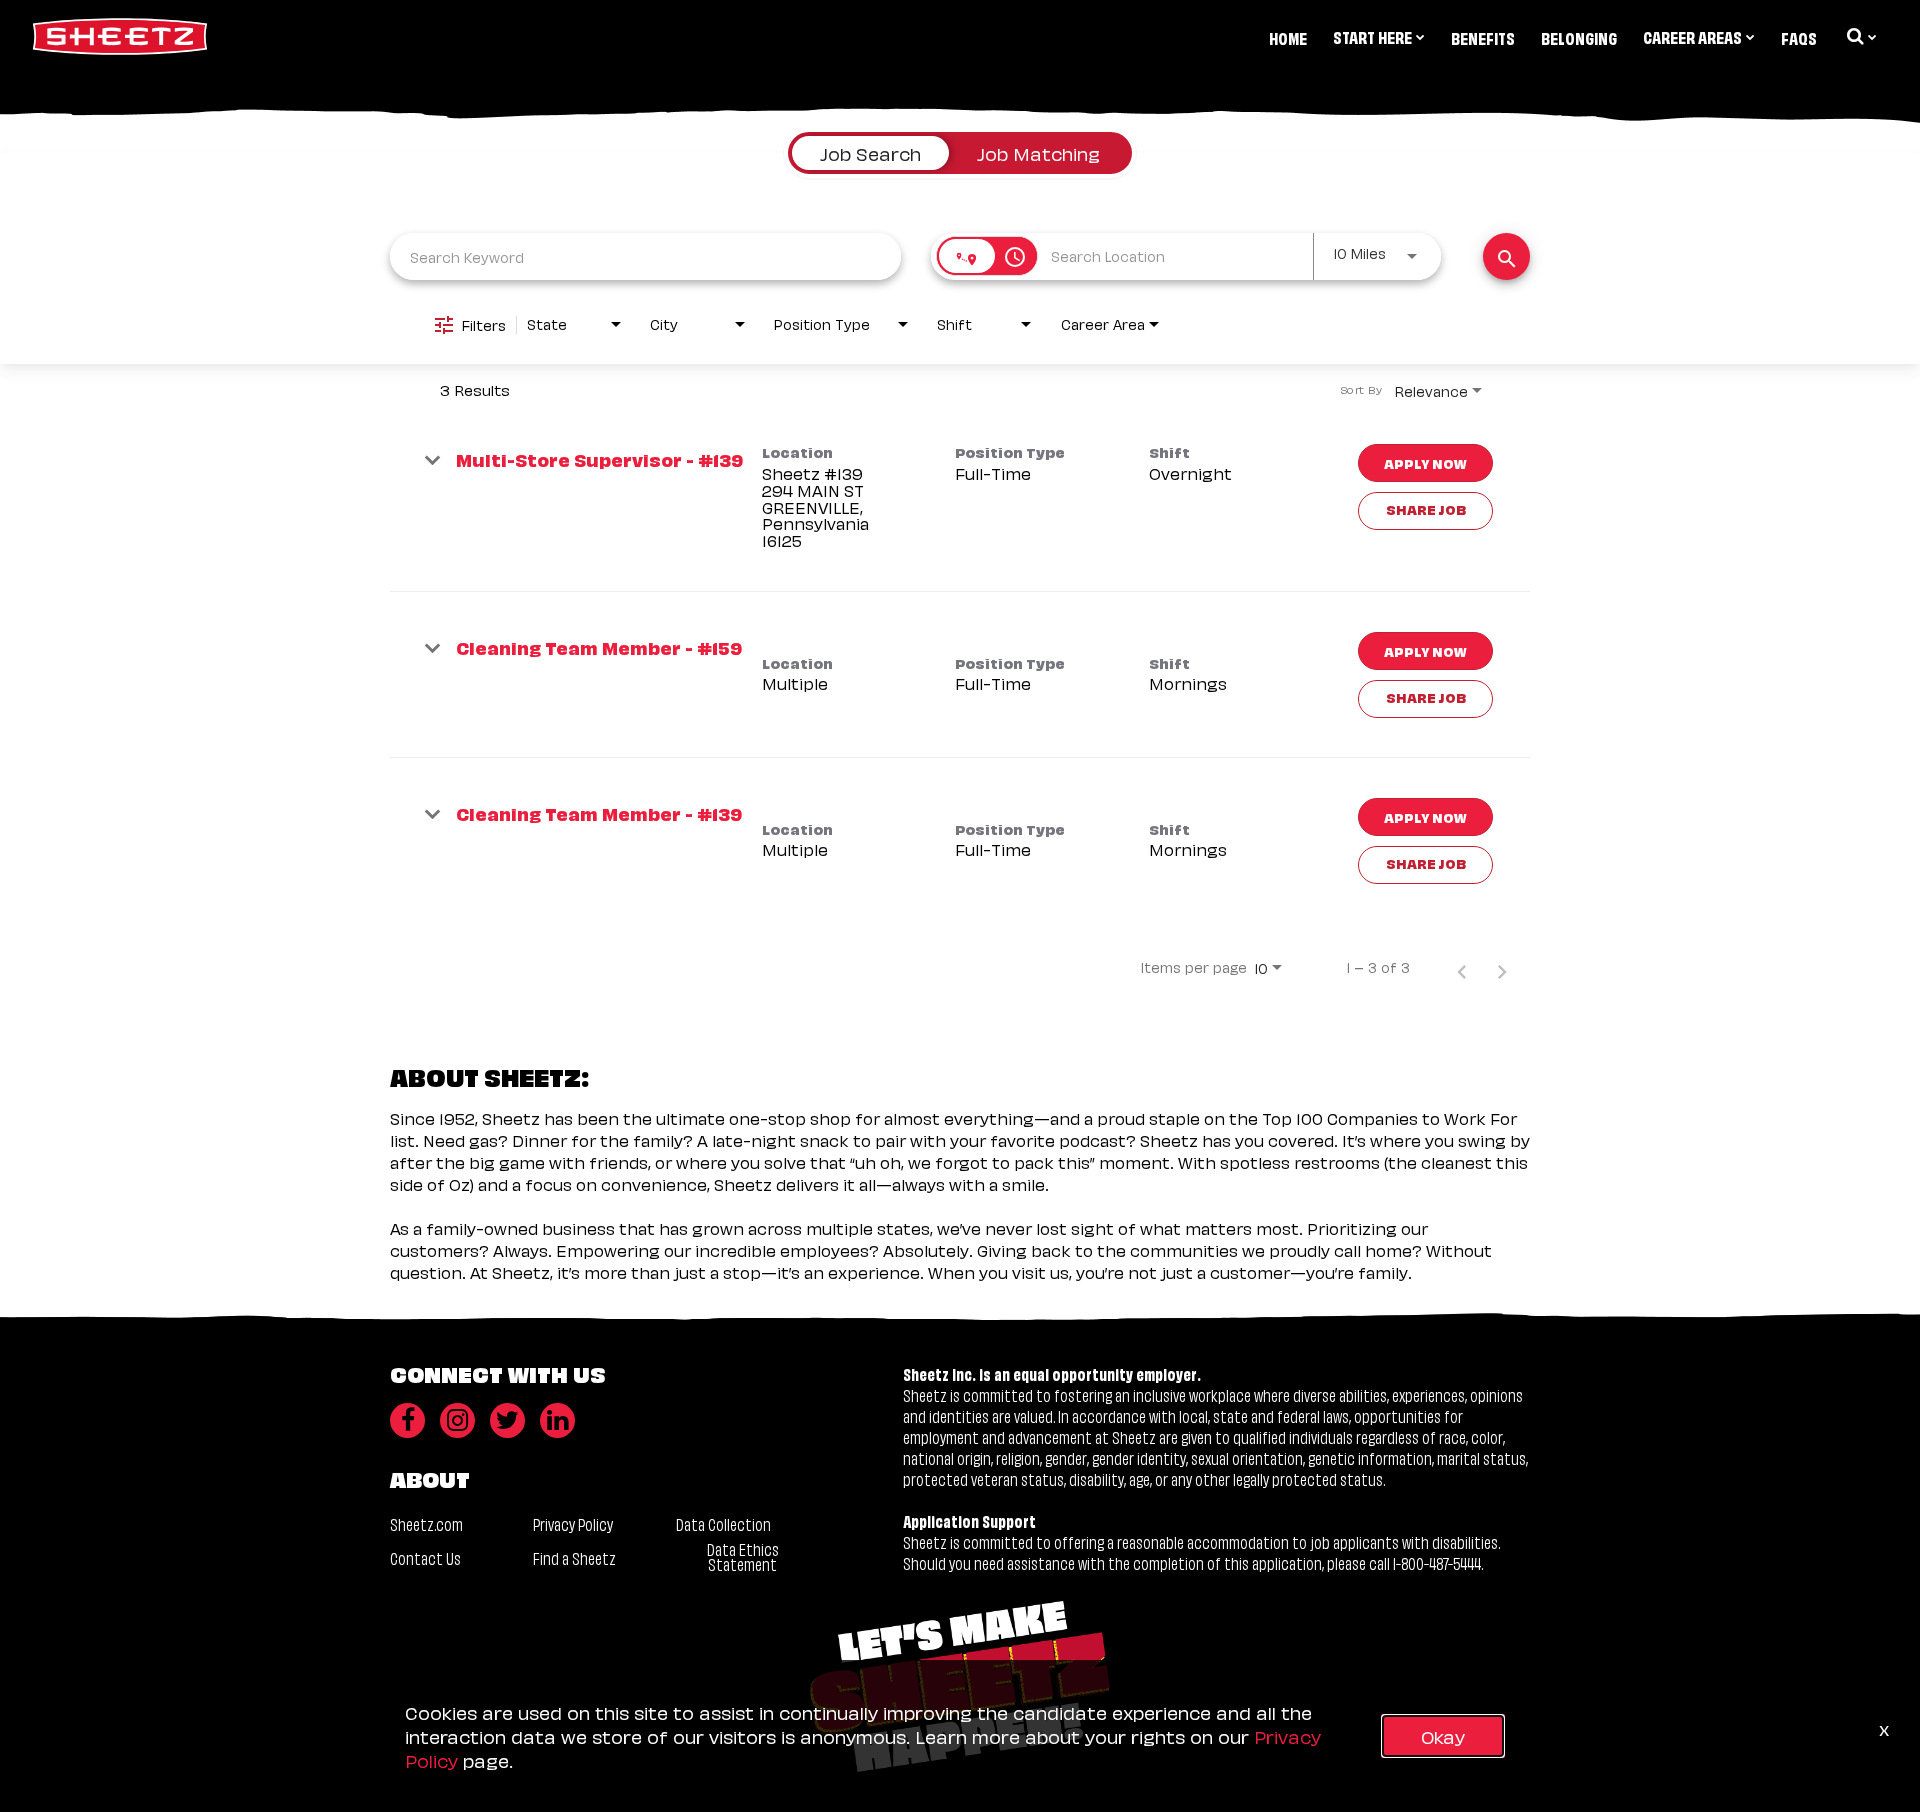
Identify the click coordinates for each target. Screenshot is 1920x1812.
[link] (960, 498)
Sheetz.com (426, 1523)
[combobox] (645, 256)
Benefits (1483, 37)
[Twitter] (507, 1420)
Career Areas (1692, 36)
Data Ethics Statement (743, 1556)
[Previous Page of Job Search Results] (1462, 967)
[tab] (870, 153)
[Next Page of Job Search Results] (1502, 967)
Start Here (1372, 36)
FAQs (1799, 37)
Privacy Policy (573, 1523)
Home (1288, 37)
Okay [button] (1443, 1735)
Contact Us (425, 1557)
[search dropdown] (1860, 36)
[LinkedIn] (557, 1420)
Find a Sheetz (574, 1557)
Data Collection (723, 1523)
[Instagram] (457, 1420)
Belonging (1579, 37)
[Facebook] (407, 1420)
